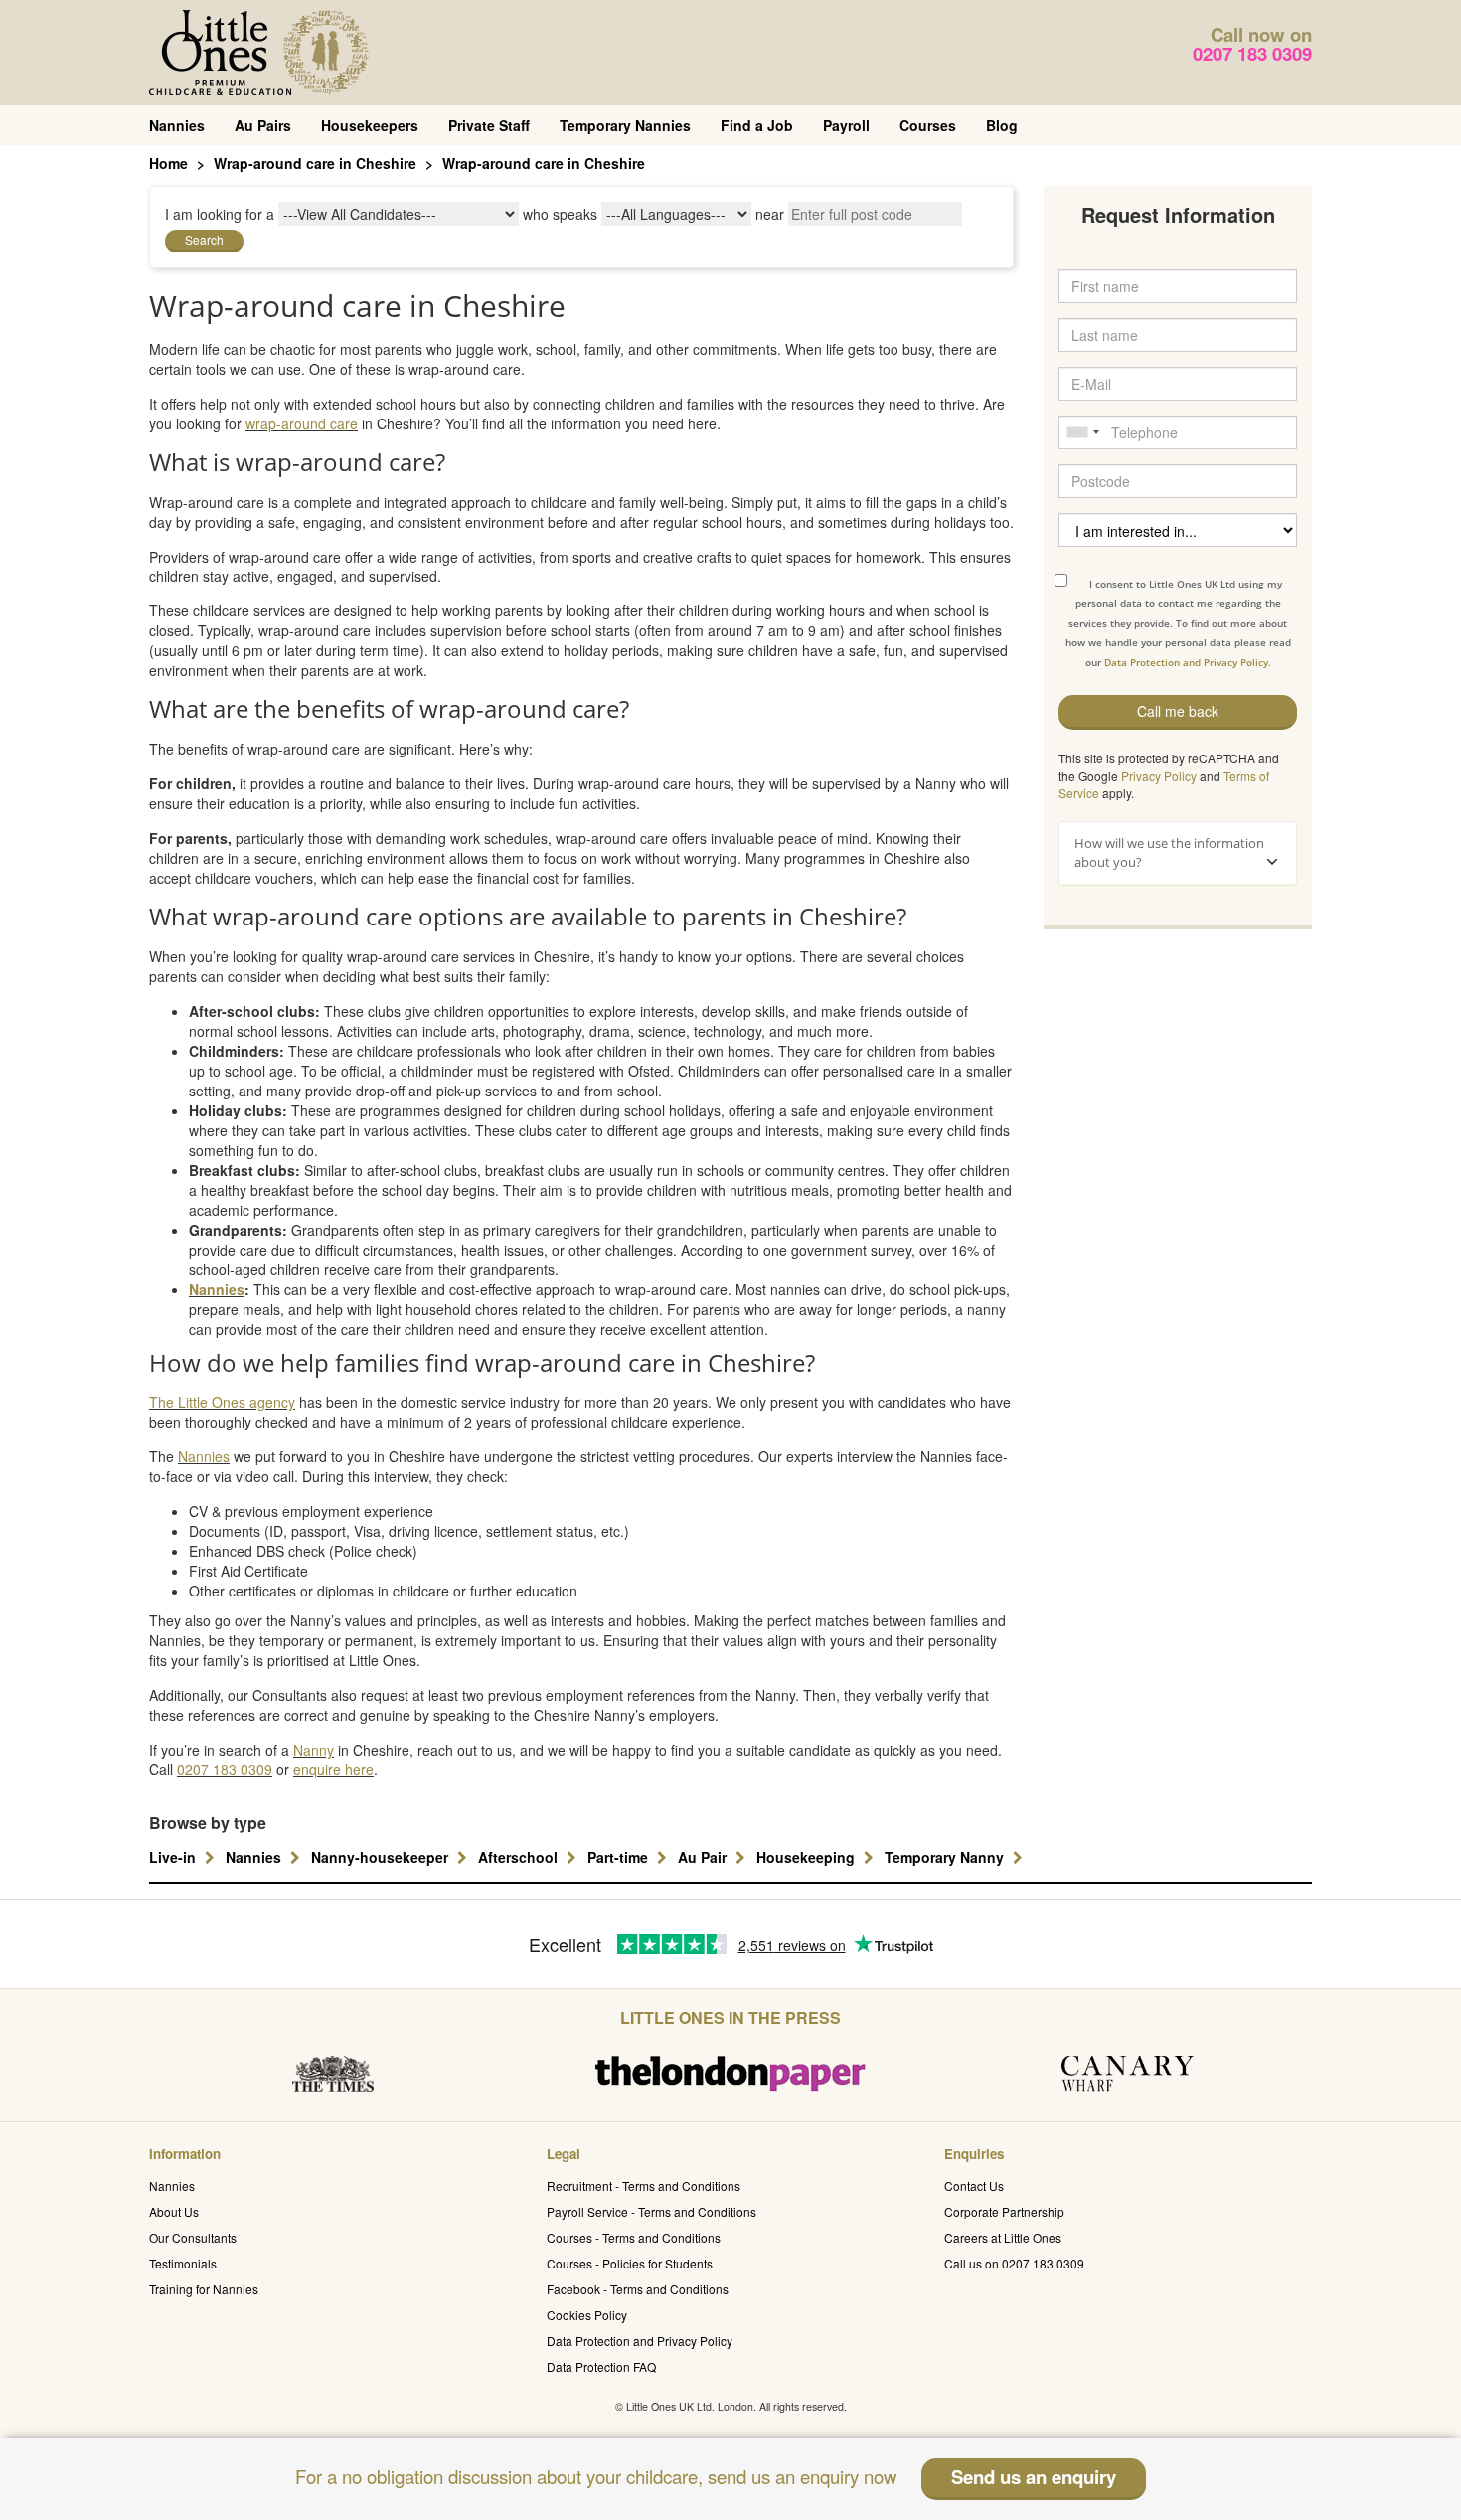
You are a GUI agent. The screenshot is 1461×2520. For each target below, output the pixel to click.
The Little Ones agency (222, 1402)
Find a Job (757, 125)
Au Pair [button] (704, 1857)
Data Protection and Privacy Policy (640, 2341)
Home (168, 163)
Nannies (177, 125)
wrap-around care (302, 423)
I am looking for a (220, 214)
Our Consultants (193, 2237)
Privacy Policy (1159, 776)
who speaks (560, 214)
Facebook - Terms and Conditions (638, 2289)
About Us (174, 2211)
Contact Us (974, 2185)
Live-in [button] (174, 1857)
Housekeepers (370, 125)
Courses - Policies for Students (630, 2263)
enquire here (333, 1769)
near (770, 214)
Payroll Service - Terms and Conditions (651, 2211)
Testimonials (183, 2263)
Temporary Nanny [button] (946, 1857)
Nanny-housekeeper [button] (382, 1857)
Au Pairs (263, 125)
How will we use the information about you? (1169, 852)
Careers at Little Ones (1003, 2237)
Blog (1002, 125)
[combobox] (1082, 432)
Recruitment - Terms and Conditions (644, 2185)
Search (204, 239)
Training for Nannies (204, 2289)
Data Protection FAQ (601, 2366)
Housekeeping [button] (808, 1857)
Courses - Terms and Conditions (634, 2237)
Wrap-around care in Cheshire (315, 163)
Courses (928, 125)
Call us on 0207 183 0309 (1014, 2263)
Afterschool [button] (520, 1857)
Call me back (1178, 711)
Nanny (314, 1750)
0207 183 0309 (1252, 53)
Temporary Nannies (625, 125)
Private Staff (489, 125)
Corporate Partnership (1004, 2211)
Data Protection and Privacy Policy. (1188, 662)
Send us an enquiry (1034, 2477)
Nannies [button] (255, 1857)
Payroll (846, 125)
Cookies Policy (587, 2315)
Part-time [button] (620, 1857)
